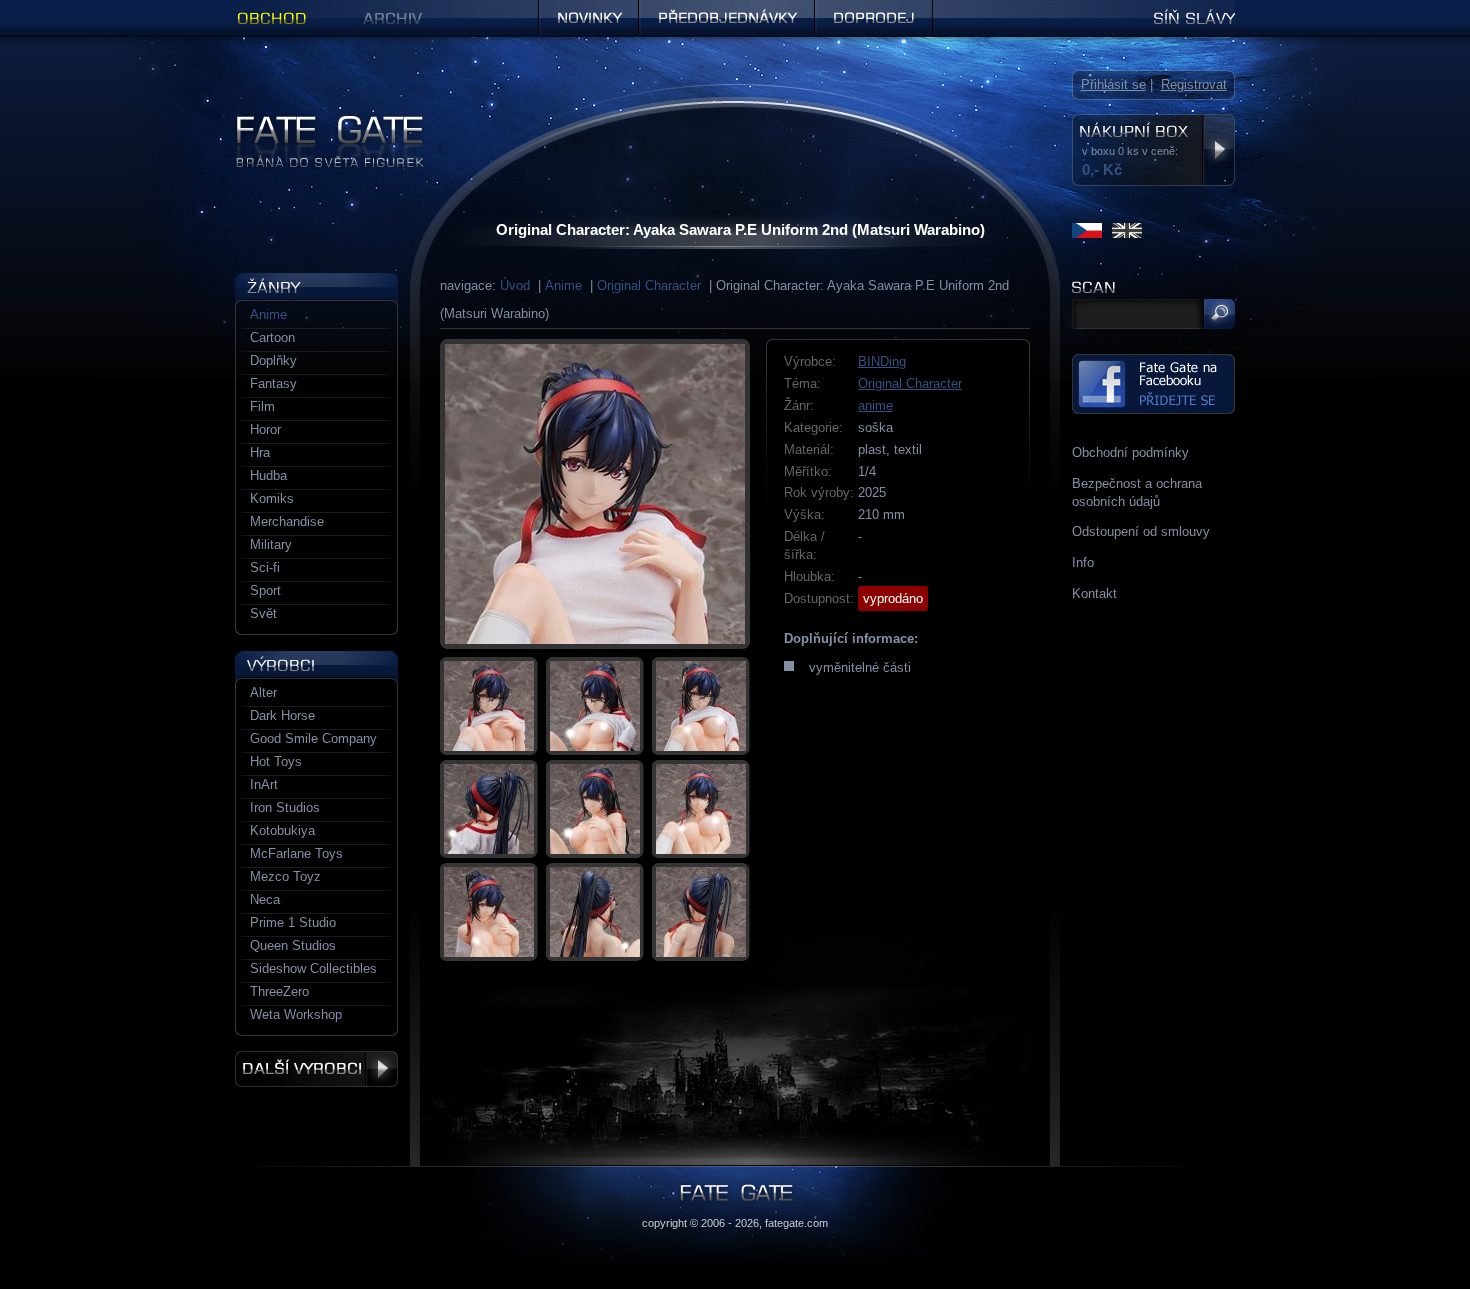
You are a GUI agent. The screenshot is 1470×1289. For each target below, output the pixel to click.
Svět (263, 613)
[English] (1127, 230)
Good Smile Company (313, 738)
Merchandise (287, 521)
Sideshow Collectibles (313, 968)
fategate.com (796, 1223)
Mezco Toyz (285, 876)
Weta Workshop (296, 1014)
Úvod (515, 285)
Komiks (272, 498)
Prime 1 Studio (293, 922)
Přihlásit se (1113, 84)
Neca (265, 899)
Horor (265, 429)
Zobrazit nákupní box (1218, 150)
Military (271, 544)
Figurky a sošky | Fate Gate (316, 122)
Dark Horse (282, 715)
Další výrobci (316, 1069)
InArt (264, 784)
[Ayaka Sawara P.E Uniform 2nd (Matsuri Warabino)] (595, 494)
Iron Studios (285, 807)
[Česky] (1087, 230)
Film (262, 406)
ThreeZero (279, 991)
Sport (265, 590)
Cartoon (272, 337)
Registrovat (1194, 84)
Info (1083, 562)
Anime (563, 285)
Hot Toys (276, 761)
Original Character (649, 285)
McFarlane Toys (296, 853)
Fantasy (273, 383)
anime (875, 405)
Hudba (268, 475)
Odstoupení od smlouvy (1141, 531)
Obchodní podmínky (1130, 452)
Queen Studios (293, 945)
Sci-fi (265, 567)
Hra (260, 452)
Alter (263, 692)
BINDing (882, 361)
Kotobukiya (282, 830)
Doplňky (273, 360)
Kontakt (1094, 593)
